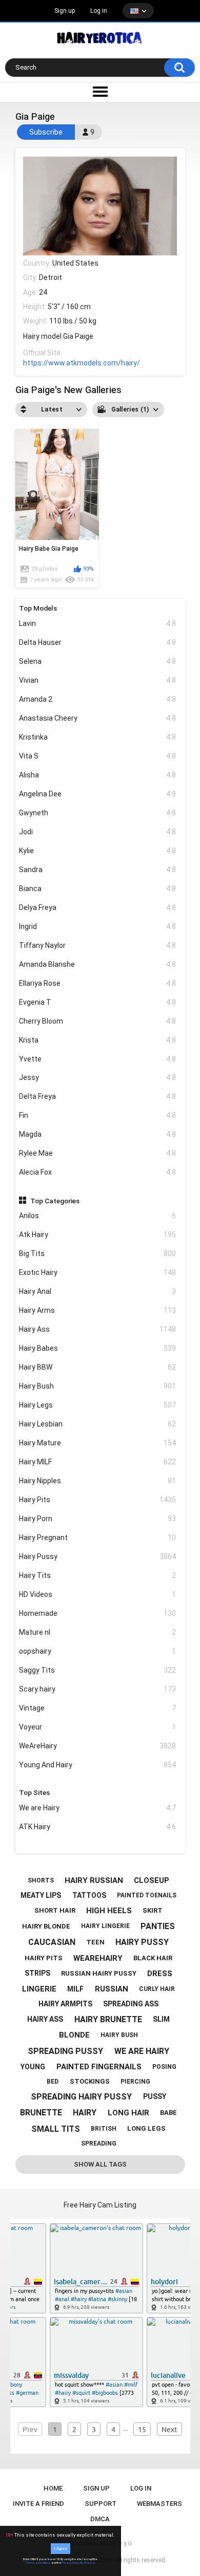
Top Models (38, 608)
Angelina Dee (97, 794)
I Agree (61, 2549)
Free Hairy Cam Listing (100, 2205)
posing (164, 2067)
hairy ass (45, 2019)
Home (53, 2488)
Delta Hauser (97, 642)
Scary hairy (97, 1689)
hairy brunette (108, 2019)
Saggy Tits (97, 1670)
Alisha (97, 775)
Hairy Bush (97, 1386)
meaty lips (41, 1895)
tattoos (89, 1895)
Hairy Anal (97, 1291)
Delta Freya (97, 1096)
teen (95, 1942)
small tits (56, 2129)
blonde (74, 2035)
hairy (85, 2113)
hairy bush (119, 2035)
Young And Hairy (97, 1765)
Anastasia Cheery (97, 718)
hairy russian (94, 1880)
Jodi (97, 832)
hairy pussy (142, 1942)
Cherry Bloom (97, 1021)
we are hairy (142, 2051)
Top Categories (55, 1201)
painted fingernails (99, 2067)
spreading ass (131, 2004)
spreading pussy (65, 2051)
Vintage (97, 1708)
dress (160, 1974)
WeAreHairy (97, 1746)
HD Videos (97, 1594)
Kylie (97, 851)
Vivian (97, 680)
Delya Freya (97, 907)
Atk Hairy (97, 1235)
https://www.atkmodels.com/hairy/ (82, 363)
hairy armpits (65, 2004)
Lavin (97, 623)
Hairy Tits (97, 1575)
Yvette (97, 1059)
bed (53, 2082)
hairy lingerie (105, 1926)
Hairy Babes (97, 1348)
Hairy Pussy (97, 1556)
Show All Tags (100, 2164)
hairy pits (44, 1958)
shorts (41, 1880)
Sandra (97, 870)
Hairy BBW (97, 1367)
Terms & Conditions (38, 2563)
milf (75, 1989)
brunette (41, 2113)
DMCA (100, 2519)
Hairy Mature (97, 1443)
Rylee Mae (97, 1153)
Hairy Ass (97, 1329)
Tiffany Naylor (97, 945)
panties (158, 1926)
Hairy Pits (97, 1500)
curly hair (157, 1989)
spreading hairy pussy (81, 2097)
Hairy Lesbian (97, 1424)
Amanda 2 (97, 699)
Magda (97, 1134)
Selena (97, 661)
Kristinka (97, 737)
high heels (109, 1911)
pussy (155, 2096)
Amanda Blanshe (97, 964)
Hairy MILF (97, 1462)
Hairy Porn (97, 1519)
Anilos (97, 1216)
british (104, 2129)
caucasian (52, 1942)
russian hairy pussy (99, 1973)
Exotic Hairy (97, 1272)
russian (112, 1989)
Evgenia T (97, 1002)
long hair (128, 2113)
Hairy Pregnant (97, 1538)
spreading (99, 2144)
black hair (153, 1958)
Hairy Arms (97, 1310)
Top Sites (34, 1792)
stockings (90, 2081)
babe (168, 2113)
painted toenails (147, 1895)
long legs (146, 2128)
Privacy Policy (70, 2563)
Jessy (97, 1077)
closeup (152, 1880)
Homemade (97, 1613)
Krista (97, 1040)
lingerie (39, 1989)
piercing (135, 2082)
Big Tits (97, 1253)
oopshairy (97, 1651)
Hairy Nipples (97, 1481)
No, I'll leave (87, 2563)
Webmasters (159, 2504)
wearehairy (98, 1958)
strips (37, 1973)
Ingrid (97, 926)
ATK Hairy (97, 1827)
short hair (55, 1910)
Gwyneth (97, 813)
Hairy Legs (97, 1405)
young (33, 2067)
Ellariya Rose (97, 983)
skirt (153, 1910)
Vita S (97, 756)
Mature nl (97, 1632)
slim (161, 2019)
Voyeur (97, 1727)
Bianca (97, 889)
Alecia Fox (97, 1172)
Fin (97, 1115)
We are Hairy (97, 1808)
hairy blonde (46, 1926)
